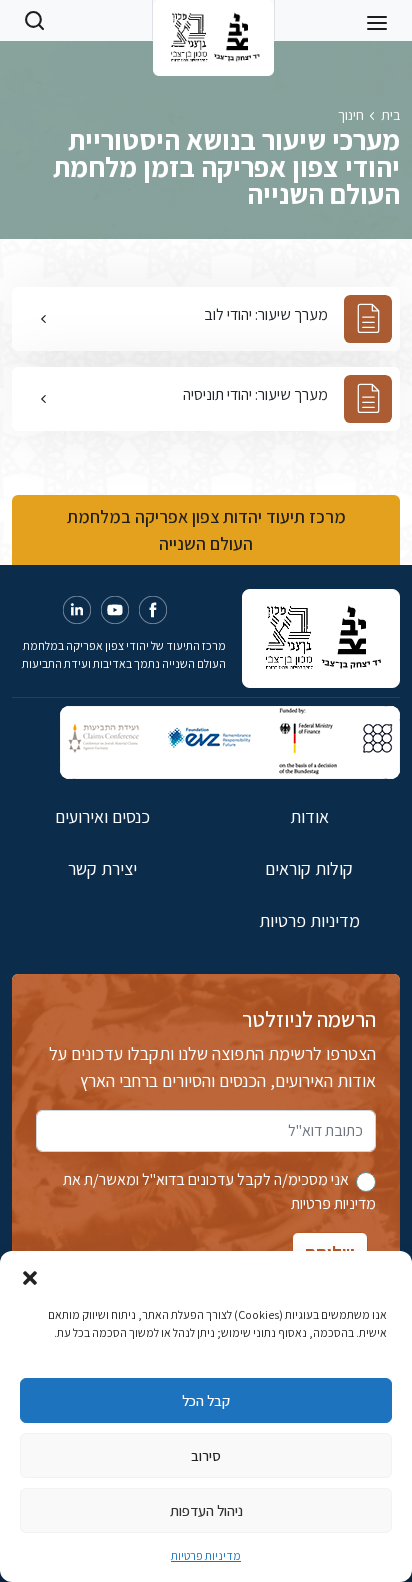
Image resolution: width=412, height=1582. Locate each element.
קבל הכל (206, 1400)
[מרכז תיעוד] (213, 20)
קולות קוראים (309, 868)
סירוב (206, 1455)
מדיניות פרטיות (206, 1555)
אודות (309, 816)
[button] (30, 1276)
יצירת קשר (102, 868)
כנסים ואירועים (102, 816)
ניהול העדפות (206, 1510)
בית (390, 115)
